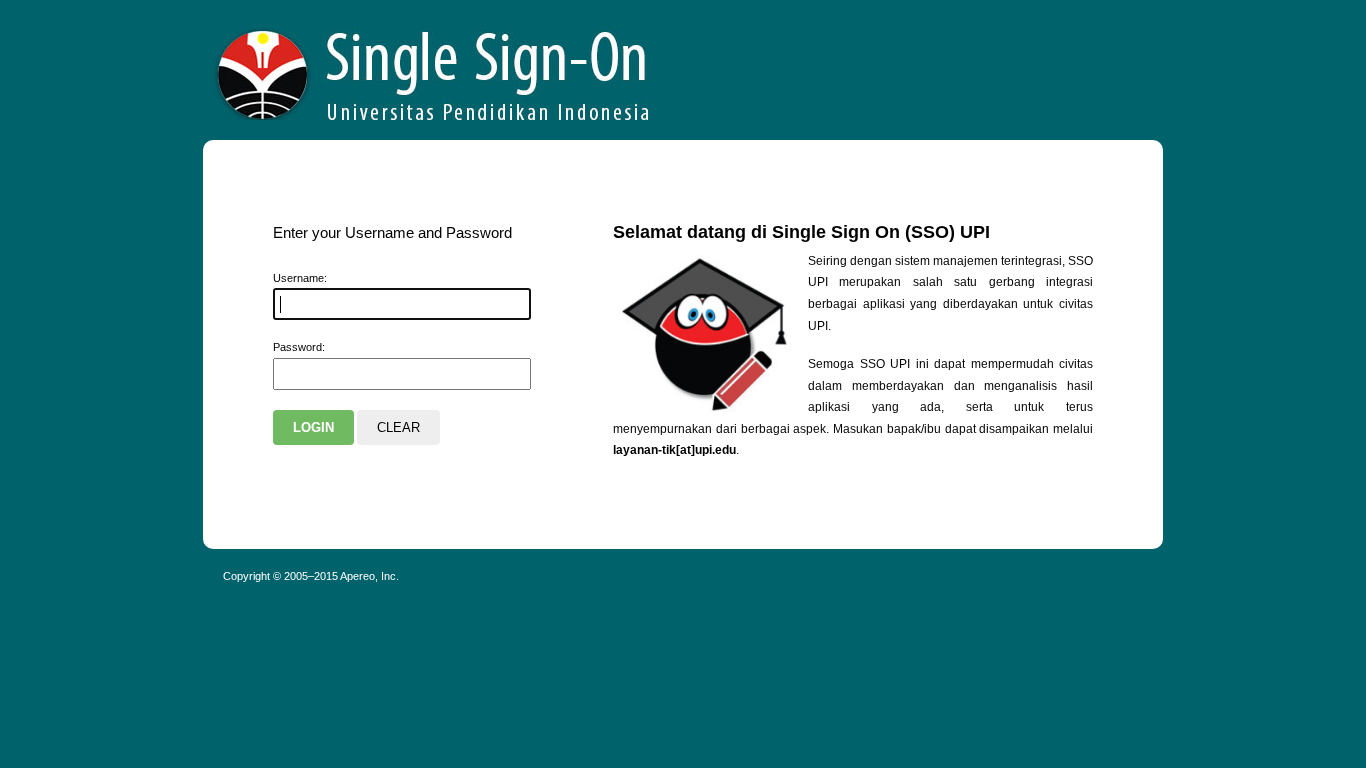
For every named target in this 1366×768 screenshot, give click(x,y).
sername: (300, 278)
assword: (299, 347)
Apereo (434, 70)
